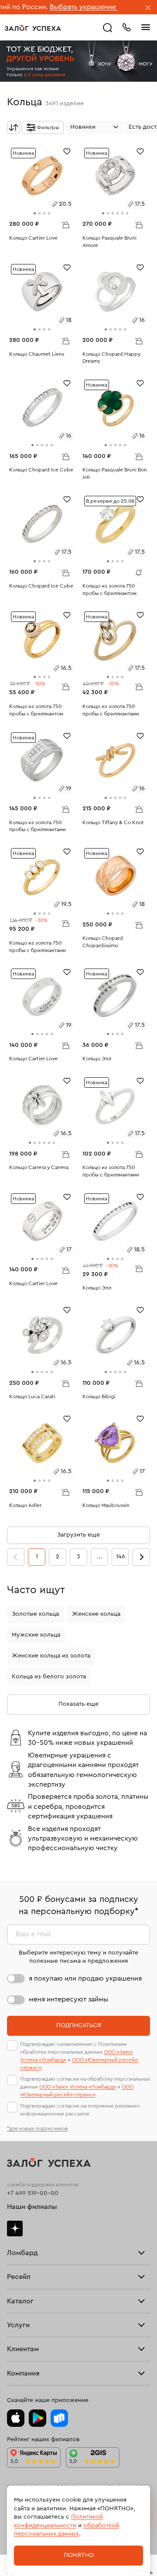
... (99, 1557)
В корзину (65, 224)
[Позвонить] (126, 27)
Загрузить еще (78, 1535)
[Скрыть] (148, 8)
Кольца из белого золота (49, 1677)
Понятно (79, 2555)
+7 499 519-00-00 (33, 2193)
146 (121, 1557)
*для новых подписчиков (38, 2128)
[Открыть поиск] (108, 28)
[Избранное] (67, 151)
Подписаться (79, 2025)
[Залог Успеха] (33, 28)
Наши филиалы (32, 2207)
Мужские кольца (36, 1635)
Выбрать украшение (50, 7)
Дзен (15, 2229)
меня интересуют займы (68, 1999)
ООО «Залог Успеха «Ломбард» (78, 2087)
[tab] (35, 213)
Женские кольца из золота (51, 1656)
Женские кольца (96, 1614)
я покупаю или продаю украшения (85, 1978)
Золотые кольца (35, 1614)
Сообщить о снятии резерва (137, 571)
